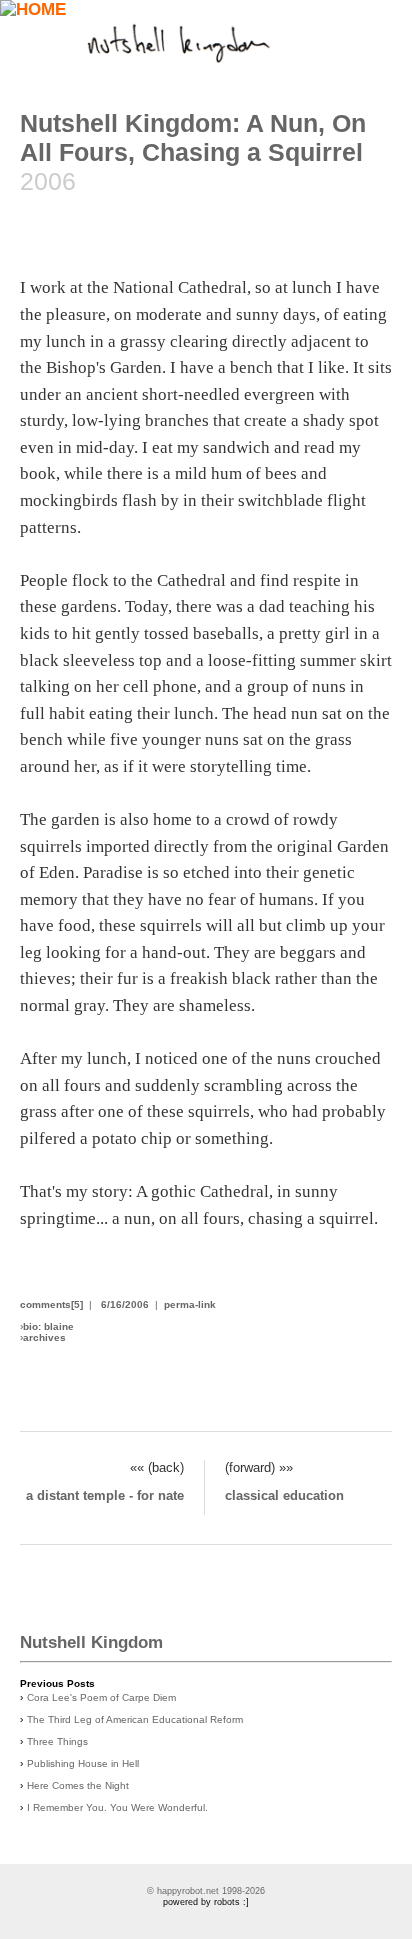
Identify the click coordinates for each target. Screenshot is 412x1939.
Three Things (57, 1741)
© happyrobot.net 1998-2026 (206, 1891)
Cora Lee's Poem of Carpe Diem (101, 1697)
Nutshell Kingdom (91, 1642)
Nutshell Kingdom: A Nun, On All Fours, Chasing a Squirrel (193, 137)
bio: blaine (48, 1326)
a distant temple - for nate (105, 1495)
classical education (284, 1495)
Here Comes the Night (78, 1785)
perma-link (190, 1304)
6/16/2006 (125, 1304)
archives (44, 1337)
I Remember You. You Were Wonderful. (117, 1807)
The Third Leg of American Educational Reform (135, 1719)
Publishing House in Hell (83, 1763)
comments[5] (51, 1304)
